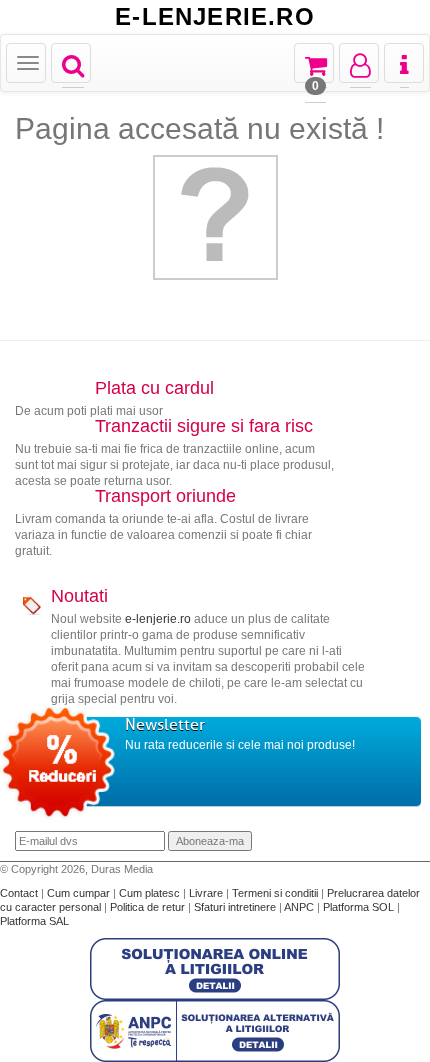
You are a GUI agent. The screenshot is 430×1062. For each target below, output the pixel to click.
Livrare (207, 893)
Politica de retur (149, 907)
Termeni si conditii (276, 893)
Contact (20, 893)
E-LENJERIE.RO (215, 17)
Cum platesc (151, 893)
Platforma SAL (34, 921)
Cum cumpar (80, 893)
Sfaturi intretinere (236, 907)
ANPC (299, 907)
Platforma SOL (358, 907)
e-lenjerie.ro (158, 619)
